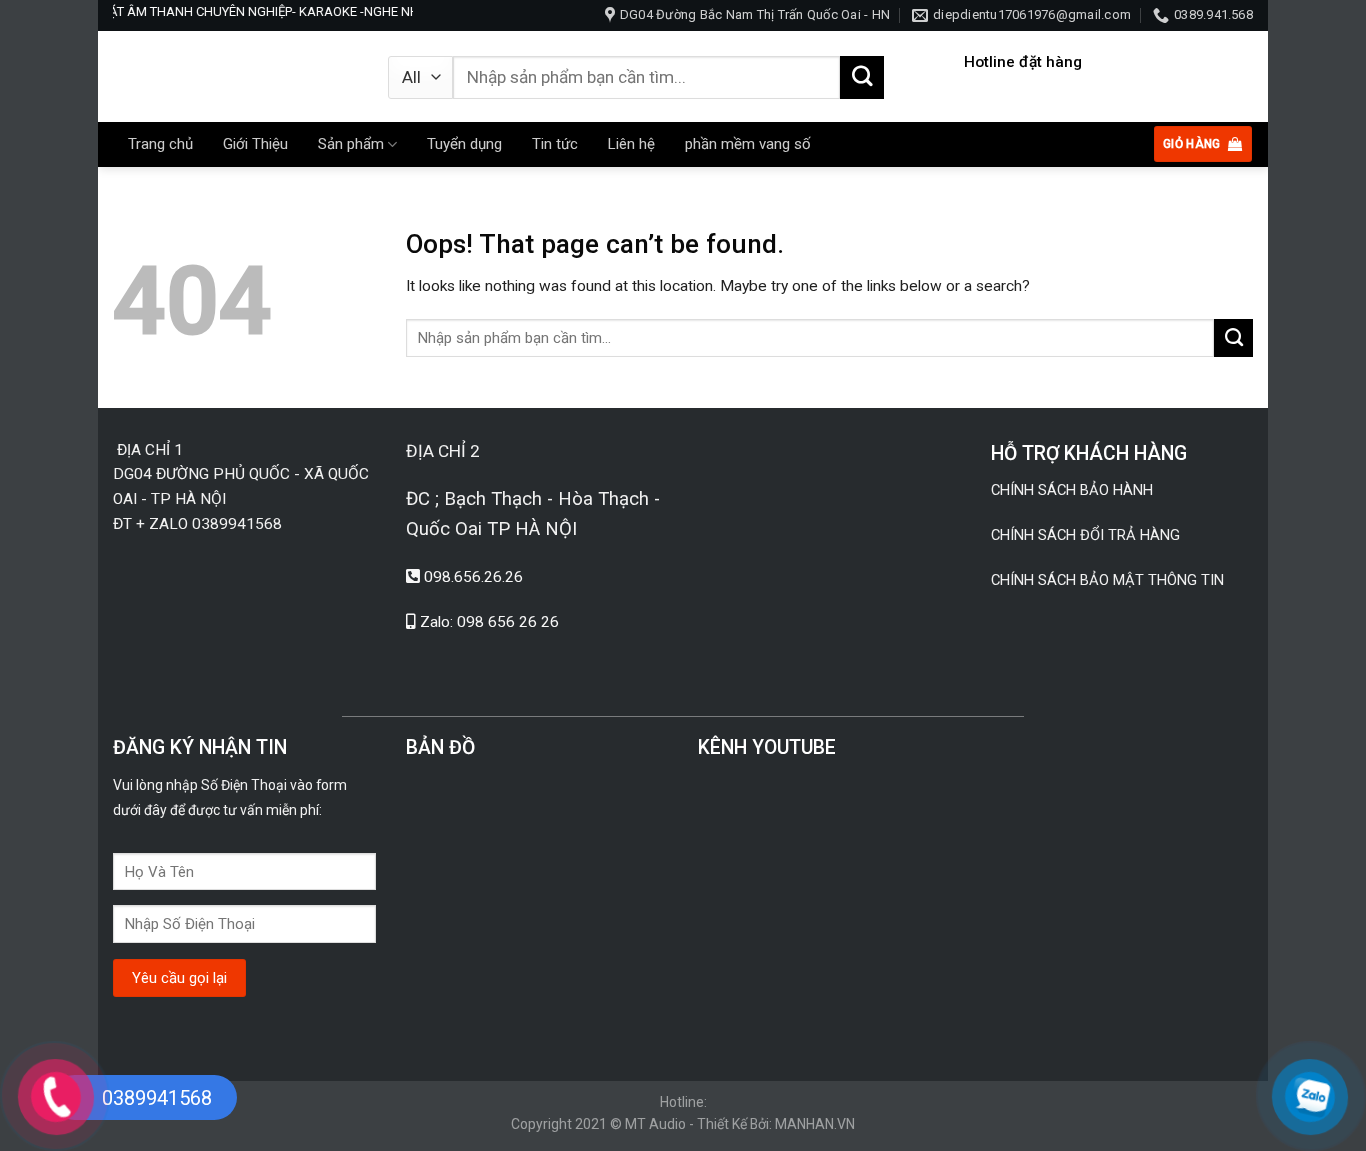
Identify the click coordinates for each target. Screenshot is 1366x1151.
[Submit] (862, 78)
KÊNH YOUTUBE (767, 747)
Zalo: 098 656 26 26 (489, 622)
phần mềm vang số (748, 144)
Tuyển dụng (464, 144)
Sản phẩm (351, 144)
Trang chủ (160, 144)
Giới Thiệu (255, 144)
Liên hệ (631, 144)
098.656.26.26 (473, 577)
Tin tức (555, 144)
